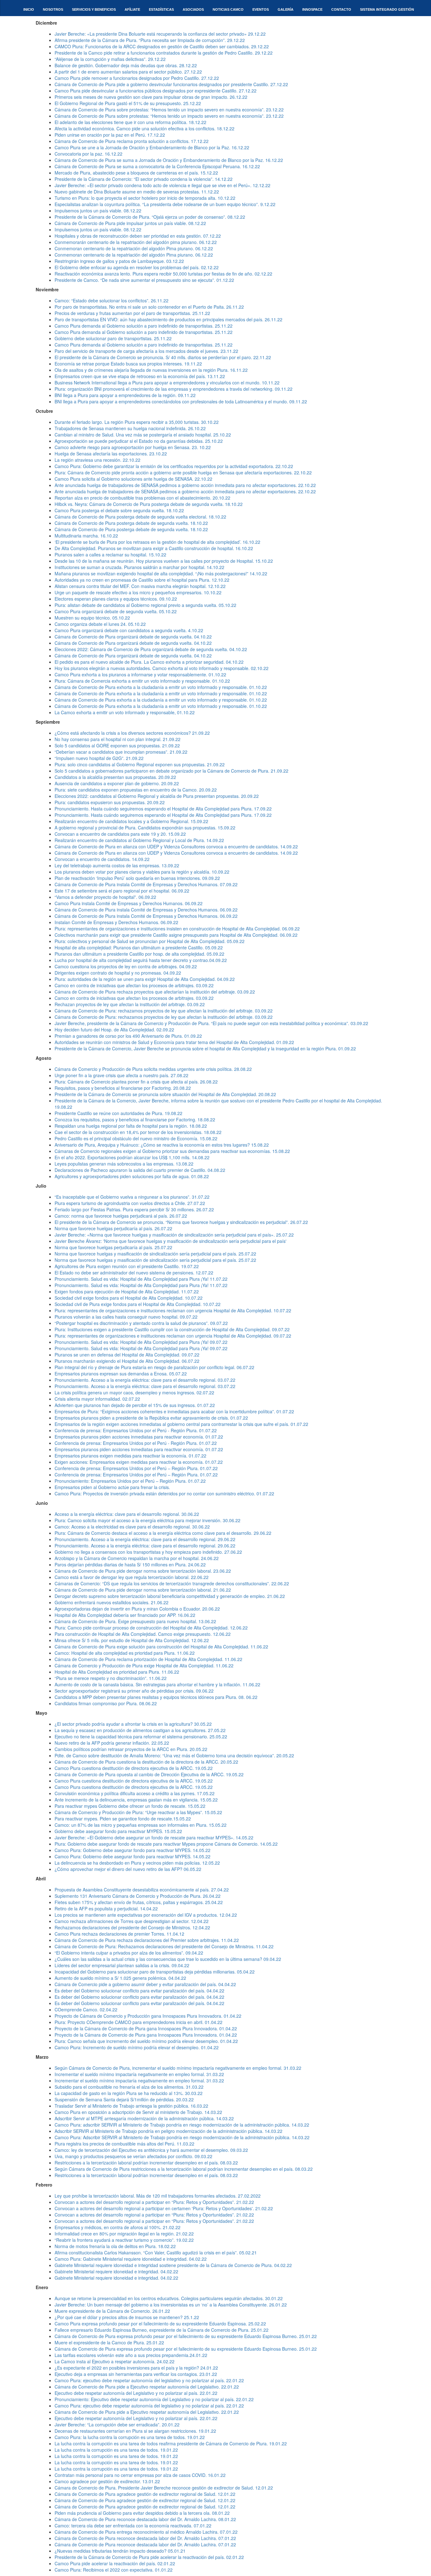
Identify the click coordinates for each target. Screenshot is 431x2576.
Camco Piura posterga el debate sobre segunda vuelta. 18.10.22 (119, 510)
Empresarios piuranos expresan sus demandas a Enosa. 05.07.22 (121, 1374)
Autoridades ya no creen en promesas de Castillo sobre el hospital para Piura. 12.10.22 (142, 580)
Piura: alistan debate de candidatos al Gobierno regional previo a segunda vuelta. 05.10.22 (145, 605)
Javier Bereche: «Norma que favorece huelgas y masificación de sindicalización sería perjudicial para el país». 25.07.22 (174, 1235)
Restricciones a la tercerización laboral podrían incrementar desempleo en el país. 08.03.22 (146, 2163)
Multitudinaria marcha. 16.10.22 (86, 536)
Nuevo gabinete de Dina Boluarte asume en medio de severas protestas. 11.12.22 (137, 192)
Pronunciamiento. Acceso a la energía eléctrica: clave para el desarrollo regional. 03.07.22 (145, 1380)
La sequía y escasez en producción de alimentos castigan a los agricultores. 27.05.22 (140, 1730)
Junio (42, 1503)
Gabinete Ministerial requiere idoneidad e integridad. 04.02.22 (116, 2271)
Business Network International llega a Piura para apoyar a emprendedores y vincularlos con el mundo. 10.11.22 (167, 383)
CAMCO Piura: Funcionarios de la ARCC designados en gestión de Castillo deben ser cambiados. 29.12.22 (162, 46)
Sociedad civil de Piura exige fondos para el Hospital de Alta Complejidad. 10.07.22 (138, 1304)
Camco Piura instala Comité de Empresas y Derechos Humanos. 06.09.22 (129, 903)
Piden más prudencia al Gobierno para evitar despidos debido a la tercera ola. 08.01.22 (142, 2513)
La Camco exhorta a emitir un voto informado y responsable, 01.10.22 (125, 712)
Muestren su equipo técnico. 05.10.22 (92, 618)
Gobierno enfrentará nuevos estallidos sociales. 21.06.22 (112, 1602)
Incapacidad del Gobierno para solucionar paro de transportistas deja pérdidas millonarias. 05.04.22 (155, 1972)
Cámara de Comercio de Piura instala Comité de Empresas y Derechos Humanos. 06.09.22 (146, 910)
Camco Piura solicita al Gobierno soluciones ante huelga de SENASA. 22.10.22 (133, 479)
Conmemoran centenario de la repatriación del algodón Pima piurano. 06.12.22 (134, 248)
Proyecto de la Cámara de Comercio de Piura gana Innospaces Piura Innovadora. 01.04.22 (146, 2028)
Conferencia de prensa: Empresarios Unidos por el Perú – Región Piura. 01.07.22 (136, 1468)
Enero (42, 2287)
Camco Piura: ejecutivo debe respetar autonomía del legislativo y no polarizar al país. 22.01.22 (149, 2380)
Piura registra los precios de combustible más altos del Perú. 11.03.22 (124, 2144)
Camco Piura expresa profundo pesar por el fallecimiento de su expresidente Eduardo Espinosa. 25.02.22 (160, 2324)
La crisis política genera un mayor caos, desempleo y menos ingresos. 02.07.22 (134, 1392)
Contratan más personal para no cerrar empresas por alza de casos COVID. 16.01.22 (140, 2475)
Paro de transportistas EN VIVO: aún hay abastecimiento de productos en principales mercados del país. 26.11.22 (168, 319)
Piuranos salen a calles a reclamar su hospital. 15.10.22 (110, 555)
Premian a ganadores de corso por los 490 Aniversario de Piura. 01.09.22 (128, 1036)
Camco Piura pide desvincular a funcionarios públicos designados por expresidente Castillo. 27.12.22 (156, 91)
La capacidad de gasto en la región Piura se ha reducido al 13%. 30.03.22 (129, 2093)
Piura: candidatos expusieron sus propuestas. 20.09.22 (110, 802)
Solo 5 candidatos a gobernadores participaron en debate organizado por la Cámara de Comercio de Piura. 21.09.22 (171, 771)
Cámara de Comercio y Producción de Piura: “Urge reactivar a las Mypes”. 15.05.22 (138, 1812)
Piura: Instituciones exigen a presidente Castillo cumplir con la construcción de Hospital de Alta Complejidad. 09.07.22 (172, 1329)
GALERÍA (286, 9)
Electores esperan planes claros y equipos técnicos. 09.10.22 (116, 599)
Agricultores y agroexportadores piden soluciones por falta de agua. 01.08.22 (132, 1176)
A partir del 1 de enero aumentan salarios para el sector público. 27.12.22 (128, 72)
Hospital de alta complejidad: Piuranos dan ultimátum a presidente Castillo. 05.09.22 (139, 947)
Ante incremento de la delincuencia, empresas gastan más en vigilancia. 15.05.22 (136, 1800)
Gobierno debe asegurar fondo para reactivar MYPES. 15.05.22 (118, 1831)
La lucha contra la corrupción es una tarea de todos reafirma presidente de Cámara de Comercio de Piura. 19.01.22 (171, 2443)
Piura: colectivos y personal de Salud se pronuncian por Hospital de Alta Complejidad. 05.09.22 (150, 941)
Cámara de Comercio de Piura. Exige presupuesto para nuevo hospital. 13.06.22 (135, 1621)
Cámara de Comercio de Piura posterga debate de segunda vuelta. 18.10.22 (131, 523)
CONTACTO (341, 9)
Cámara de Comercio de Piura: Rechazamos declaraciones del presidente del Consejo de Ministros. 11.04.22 (164, 1946)
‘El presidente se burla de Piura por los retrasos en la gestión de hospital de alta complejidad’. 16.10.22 (157, 542)
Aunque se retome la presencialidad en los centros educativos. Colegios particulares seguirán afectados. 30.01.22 (169, 2298)
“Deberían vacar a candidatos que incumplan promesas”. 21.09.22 (121, 752)
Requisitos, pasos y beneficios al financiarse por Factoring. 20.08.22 (123, 1088)
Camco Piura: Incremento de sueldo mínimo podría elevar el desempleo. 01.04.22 (137, 2047)
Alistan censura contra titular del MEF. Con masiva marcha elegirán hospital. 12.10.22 (140, 586)
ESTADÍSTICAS (161, 9)
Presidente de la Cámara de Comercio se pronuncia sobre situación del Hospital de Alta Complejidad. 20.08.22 (165, 1094)
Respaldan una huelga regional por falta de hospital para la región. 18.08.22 (131, 1126)
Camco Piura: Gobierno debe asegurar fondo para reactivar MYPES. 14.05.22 (133, 1850)
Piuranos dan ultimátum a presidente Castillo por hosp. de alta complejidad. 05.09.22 (139, 954)
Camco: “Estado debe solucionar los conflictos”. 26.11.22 (112, 300)
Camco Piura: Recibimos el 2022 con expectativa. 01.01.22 (114, 2570)
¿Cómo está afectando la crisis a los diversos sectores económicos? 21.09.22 (132, 733)
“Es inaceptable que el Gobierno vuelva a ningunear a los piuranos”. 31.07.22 (132, 1197)
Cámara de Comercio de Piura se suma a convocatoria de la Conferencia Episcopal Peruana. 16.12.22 (157, 166)
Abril (41, 1879)
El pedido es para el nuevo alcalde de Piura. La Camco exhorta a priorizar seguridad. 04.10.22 (149, 662)
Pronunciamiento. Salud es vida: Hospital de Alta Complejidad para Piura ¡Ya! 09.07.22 (141, 1342)
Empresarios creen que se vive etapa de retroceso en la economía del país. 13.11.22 (140, 376)
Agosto (44, 1058)
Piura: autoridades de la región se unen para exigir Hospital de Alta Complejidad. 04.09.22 (145, 979)
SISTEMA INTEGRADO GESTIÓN (387, 9)
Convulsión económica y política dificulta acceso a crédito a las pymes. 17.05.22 (135, 1793)
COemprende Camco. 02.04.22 (86, 2009)
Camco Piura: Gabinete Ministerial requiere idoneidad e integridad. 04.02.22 (131, 2259)
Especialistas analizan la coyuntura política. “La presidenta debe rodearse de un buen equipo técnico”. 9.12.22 (165, 204)
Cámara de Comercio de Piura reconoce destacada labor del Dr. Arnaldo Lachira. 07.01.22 (145, 2538)
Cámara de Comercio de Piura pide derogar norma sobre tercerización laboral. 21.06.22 (143, 1590)
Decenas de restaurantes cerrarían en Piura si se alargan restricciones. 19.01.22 (135, 2431)
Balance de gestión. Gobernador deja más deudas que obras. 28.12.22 (126, 65)
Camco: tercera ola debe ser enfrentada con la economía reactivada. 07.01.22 (133, 2526)
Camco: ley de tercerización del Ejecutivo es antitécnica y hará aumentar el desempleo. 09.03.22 (151, 2150)
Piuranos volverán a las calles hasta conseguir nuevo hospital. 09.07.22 (126, 1317)
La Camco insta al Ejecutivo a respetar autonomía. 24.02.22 (115, 2361)
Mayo (41, 1713)
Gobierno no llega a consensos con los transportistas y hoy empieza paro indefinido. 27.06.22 (148, 1552)
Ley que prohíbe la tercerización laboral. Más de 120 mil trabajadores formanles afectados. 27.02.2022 (158, 2196)
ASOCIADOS (193, 9)
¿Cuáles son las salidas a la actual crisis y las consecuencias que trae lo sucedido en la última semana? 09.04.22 (168, 1959)
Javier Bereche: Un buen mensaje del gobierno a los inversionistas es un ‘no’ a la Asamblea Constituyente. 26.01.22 (171, 2305)
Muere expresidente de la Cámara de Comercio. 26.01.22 (112, 2311)
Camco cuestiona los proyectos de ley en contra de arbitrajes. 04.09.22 (126, 966)
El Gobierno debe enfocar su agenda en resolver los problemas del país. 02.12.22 (137, 267)
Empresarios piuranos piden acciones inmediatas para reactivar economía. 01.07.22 (139, 1437)
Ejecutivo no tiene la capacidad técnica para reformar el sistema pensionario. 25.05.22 (141, 1736)
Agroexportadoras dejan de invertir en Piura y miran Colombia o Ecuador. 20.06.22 (137, 1609)
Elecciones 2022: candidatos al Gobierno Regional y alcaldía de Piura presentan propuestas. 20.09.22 (157, 796)
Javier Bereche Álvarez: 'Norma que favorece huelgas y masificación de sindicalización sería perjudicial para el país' (171, 1241)
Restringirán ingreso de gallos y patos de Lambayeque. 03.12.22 (119, 261)
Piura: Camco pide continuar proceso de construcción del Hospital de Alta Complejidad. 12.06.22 (151, 1628)
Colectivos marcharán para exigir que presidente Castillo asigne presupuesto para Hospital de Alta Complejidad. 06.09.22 (176, 935)
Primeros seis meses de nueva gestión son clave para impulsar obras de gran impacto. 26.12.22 (151, 97)
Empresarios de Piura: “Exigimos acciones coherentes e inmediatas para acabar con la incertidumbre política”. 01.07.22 (174, 1411)
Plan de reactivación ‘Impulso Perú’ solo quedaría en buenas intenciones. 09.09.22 (137, 878)
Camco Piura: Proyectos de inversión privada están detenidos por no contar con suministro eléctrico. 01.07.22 (164, 1493)
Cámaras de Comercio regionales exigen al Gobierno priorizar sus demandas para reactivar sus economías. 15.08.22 (172, 1151)
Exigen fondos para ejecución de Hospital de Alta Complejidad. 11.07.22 (127, 1291)
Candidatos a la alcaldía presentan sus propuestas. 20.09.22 (115, 777)
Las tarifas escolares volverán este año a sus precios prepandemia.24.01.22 (131, 2355)
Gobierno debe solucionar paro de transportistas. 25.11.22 (113, 338)
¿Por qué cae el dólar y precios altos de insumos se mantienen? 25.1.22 (127, 2317)
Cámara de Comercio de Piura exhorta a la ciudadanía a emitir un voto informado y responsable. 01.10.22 (161, 687)
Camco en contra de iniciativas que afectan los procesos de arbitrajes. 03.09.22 (134, 985)
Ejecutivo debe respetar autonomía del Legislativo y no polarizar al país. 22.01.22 (136, 2393)
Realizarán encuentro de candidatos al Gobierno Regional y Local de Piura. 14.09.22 (139, 840)
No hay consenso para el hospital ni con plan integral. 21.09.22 (118, 739)
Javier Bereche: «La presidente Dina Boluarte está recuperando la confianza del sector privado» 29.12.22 (160, 34)
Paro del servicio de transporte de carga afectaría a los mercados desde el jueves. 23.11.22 (146, 351)
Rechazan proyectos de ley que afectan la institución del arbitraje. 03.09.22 (130, 1004)
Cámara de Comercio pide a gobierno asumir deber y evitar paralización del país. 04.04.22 (145, 1984)
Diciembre (46, 23)
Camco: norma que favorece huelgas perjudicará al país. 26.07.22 (121, 1216)
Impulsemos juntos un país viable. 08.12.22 (98, 211)
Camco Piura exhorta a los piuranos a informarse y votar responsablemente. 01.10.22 (140, 674)
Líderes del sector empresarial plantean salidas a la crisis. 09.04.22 (122, 1965)
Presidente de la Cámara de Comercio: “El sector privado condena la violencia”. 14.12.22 (144, 179)
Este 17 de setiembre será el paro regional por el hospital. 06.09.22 (122, 891)
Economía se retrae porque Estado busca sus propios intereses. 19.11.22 (128, 364)
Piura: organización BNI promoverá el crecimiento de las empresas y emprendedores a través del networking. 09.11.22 (174, 389)
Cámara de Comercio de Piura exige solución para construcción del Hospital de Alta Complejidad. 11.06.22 (161, 1647)
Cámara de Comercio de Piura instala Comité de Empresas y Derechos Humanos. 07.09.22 (146, 884)
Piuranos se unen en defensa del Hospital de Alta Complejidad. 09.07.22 (127, 1355)
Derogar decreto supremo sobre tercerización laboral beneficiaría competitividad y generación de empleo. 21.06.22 (170, 1596)
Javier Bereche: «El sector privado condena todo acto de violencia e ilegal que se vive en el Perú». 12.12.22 (162, 185)
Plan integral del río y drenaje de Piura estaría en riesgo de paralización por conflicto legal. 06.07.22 (154, 1367)
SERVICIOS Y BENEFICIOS (94, 9)
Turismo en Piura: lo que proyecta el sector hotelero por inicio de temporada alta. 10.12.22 (145, 198)
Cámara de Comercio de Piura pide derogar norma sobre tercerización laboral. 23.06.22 (143, 1571)
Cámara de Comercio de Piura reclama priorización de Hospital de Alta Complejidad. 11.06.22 (148, 1659)
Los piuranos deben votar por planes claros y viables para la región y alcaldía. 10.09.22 (142, 872)
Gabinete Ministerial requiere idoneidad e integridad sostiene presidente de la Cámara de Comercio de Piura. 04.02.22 (173, 2265)
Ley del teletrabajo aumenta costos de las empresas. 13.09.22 (117, 865)
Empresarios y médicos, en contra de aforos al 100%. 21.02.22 (118, 2227)
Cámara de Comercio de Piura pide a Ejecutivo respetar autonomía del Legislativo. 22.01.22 (147, 2387)
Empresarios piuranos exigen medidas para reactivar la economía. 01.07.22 (130, 1456)
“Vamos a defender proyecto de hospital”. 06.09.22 (105, 897)
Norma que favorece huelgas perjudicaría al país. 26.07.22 (113, 1228)
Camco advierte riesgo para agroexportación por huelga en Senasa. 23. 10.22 (133, 447)
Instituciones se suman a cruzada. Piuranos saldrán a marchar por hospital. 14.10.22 (139, 567)
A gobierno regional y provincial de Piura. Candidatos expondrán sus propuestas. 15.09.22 (145, 828)
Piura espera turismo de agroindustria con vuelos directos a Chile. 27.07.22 (130, 1203)
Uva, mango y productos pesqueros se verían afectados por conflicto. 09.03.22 (133, 2156)
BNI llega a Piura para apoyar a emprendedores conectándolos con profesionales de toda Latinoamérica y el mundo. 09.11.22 (181, 401)
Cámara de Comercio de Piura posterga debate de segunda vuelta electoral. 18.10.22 (140, 517)
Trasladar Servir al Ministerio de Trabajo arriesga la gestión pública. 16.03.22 (131, 2106)
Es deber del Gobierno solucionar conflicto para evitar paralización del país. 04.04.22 (139, 1991)
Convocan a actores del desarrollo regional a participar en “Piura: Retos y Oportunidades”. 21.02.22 (154, 2202)
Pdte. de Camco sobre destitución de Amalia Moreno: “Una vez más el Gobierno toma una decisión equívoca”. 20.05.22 (174, 1755)
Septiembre (48, 722)
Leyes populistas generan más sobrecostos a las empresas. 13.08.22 (124, 1164)
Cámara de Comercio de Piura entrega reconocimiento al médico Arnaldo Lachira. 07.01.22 (146, 2532)
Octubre (44, 411)
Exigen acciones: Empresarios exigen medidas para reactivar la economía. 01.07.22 (139, 1462)
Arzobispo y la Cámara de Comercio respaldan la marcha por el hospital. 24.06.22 (137, 1558)
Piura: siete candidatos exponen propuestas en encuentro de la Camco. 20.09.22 (136, 790)
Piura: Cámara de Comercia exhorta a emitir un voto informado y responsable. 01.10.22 (142, 681)
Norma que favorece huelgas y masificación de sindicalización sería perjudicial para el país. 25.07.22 (155, 1254)
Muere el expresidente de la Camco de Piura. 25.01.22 (109, 2342)
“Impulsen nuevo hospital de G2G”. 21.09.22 (99, 758)
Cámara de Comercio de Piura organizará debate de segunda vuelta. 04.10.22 (133, 637)
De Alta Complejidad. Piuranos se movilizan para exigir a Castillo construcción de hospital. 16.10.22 (154, 548)
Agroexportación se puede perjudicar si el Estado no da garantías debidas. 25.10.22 (139, 441)
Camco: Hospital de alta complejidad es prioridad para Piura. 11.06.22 (125, 1653)
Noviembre (47, 289)
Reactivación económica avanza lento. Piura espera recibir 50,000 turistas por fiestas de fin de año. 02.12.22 (163, 274)
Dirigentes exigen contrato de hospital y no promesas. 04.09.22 (118, 973)
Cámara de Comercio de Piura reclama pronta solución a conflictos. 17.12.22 (132, 141)
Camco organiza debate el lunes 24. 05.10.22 (100, 624)
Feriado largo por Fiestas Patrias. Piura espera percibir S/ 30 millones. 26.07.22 (134, 1209)
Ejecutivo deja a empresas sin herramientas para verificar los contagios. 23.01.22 (136, 2374)
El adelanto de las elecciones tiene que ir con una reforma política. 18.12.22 (130, 122)
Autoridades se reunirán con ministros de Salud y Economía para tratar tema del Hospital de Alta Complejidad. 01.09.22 (174, 1042)
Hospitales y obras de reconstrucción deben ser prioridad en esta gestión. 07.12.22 (138, 236)
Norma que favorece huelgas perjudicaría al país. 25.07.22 (113, 1247)
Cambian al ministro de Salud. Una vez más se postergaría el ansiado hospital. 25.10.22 (143, 435)
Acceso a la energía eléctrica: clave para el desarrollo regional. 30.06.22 (127, 1514)
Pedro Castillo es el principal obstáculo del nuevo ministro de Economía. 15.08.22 (136, 1138)
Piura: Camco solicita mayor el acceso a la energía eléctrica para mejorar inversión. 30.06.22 (148, 1520)
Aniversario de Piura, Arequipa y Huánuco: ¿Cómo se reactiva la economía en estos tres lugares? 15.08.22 (162, 1145)
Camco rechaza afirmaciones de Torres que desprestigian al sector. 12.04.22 (132, 1921)
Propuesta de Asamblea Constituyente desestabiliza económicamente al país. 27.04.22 (142, 1890)
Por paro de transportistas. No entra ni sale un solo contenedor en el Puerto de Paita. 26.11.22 (149, 307)
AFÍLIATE (132, 9)
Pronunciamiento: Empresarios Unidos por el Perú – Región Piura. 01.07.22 (130, 1481)
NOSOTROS (53, 9)
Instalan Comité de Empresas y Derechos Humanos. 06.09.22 (116, 922)
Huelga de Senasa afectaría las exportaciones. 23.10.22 (111, 454)
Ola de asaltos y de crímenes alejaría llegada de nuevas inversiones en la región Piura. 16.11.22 (151, 370)
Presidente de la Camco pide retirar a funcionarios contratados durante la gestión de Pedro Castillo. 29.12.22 (164, 53)
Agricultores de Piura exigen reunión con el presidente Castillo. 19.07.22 (127, 1266)
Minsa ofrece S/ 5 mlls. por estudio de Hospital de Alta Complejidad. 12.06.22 (132, 1640)
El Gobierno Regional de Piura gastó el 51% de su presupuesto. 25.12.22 (128, 103)
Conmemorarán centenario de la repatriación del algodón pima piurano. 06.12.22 (136, 242)
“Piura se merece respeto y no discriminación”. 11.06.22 (111, 1678)
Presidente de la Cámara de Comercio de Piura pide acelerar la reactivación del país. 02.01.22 (149, 2557)
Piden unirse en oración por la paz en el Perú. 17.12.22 (110, 135)
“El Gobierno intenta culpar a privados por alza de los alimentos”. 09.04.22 (129, 1953)
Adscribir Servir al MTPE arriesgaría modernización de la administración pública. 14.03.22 (144, 2118)
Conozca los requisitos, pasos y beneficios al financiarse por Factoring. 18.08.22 (135, 1119)
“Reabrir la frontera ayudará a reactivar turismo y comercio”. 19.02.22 (124, 2240)
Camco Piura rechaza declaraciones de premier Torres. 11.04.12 (119, 1934)
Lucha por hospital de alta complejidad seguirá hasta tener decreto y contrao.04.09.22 (141, 960)
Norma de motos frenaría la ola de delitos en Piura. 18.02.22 (115, 2246)
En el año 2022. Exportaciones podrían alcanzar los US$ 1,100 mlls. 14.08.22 (132, 1157)
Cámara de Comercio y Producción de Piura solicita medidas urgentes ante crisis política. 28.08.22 (153, 1069)
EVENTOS (261, 9)
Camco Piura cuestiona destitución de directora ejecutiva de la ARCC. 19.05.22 (134, 1768)
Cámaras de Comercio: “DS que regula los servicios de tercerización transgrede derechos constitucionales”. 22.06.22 (172, 1583)
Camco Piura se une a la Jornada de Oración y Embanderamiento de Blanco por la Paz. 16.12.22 (152, 147)
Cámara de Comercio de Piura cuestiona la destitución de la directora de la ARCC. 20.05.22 (146, 1762)
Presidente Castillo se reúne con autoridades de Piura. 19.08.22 (118, 1113)
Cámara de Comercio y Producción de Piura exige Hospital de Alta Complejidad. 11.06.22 (144, 1665)
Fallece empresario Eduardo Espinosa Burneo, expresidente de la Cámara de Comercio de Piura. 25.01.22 (162, 2330)
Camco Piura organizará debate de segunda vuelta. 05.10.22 (116, 611)
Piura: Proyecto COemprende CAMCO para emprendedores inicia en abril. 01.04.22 (139, 2022)
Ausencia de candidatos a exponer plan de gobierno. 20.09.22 (117, 783)
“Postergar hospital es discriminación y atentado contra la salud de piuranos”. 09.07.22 (141, 1323)
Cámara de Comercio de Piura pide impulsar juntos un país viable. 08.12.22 (130, 223)
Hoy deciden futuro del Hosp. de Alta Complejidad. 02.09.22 (114, 1030)
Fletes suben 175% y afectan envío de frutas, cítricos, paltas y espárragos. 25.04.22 (139, 1902)
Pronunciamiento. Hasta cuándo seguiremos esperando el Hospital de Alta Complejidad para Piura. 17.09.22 (163, 809)
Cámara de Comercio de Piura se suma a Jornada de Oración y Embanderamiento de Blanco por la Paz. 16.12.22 (169, 160)
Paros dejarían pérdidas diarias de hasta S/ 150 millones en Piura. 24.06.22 (130, 1564)
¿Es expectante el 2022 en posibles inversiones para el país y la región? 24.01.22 (136, 2368)
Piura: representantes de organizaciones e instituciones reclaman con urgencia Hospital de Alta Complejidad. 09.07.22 (173, 1336)
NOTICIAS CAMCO (228, 9)
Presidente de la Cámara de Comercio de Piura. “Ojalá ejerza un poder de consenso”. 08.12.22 (150, 217)
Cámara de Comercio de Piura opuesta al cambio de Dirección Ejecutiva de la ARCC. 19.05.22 (149, 1774)
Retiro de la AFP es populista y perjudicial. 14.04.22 (106, 1908)
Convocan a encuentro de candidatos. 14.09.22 (102, 859)
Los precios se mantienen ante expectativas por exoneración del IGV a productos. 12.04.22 (146, 1915)
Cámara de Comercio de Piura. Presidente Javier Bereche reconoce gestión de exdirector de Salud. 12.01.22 (164, 2488)
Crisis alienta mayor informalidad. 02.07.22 (97, 1399)
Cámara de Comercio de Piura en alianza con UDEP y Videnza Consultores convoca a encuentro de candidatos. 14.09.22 (176, 846)
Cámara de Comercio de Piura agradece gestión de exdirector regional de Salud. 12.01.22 (145, 2494)
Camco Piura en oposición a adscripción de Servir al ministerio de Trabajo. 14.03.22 (138, 2112)
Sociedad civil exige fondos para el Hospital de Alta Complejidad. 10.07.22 (129, 1298)
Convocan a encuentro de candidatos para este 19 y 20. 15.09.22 (120, 834)
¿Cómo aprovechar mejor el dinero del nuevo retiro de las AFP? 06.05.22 (128, 1869)
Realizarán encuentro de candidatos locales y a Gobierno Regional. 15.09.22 (131, 821)
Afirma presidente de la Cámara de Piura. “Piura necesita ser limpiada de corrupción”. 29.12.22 (150, 40)
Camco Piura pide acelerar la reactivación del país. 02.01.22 (115, 2563)
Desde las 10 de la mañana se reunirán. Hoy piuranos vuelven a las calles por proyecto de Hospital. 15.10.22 (164, 561)
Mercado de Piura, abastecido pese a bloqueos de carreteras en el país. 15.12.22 (136, 173)
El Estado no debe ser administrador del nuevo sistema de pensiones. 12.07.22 (134, 1273)
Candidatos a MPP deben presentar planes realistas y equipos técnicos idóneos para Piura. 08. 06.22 (156, 1697)
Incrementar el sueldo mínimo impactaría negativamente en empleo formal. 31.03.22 (139, 2074)
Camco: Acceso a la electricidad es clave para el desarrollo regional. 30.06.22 (132, 1527)
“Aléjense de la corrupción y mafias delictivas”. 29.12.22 (110, 59)
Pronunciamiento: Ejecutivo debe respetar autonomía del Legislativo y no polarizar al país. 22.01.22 (154, 2399)
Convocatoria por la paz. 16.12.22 (89, 154)
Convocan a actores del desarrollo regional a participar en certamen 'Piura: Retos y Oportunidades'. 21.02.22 (164, 2208)
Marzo (42, 2057)
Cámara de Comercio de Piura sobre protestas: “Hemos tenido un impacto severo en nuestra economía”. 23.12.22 (169, 110)
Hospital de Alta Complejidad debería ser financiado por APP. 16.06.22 (125, 1615)
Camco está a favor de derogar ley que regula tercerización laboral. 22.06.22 (132, 1577)
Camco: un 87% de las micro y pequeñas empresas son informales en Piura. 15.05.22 (141, 1825)
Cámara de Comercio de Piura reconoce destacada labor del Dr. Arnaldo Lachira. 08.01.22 (145, 2519)
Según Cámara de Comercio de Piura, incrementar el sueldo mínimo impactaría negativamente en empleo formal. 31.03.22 (178, 2068)
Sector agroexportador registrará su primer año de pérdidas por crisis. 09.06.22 (134, 1691)
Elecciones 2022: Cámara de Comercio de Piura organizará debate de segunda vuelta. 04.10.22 (151, 649)
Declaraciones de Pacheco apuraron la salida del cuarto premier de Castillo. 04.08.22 (140, 1170)
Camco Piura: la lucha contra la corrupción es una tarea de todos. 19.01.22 (130, 2437)
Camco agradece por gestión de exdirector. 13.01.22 (107, 2481)
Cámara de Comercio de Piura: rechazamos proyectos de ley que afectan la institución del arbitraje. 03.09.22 (164, 1011)
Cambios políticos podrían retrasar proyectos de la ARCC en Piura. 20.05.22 (131, 1749)
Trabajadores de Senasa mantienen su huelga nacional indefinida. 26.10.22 (130, 428)
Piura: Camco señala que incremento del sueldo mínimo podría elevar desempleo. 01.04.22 (146, 2041)
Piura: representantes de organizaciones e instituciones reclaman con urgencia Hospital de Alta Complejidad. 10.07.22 (173, 1310)
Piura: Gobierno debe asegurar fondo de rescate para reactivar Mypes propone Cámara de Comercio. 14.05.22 (166, 1844)
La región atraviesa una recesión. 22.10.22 (97, 460)
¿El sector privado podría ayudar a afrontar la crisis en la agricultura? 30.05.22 (133, 1724)
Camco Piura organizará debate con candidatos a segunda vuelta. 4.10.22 (129, 630)
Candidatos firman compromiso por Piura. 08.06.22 (106, 1703)
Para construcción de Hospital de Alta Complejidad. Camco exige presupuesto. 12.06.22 (143, 1634)
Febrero (44, 2185)
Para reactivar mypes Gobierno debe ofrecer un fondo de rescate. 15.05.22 (130, 1806)
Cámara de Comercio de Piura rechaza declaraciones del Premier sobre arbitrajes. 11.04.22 (147, 1940)
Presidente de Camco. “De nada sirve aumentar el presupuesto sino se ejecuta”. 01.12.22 (144, 280)
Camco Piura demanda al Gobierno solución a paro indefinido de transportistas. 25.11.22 (144, 326)
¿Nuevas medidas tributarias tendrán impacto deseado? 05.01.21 (120, 2551)
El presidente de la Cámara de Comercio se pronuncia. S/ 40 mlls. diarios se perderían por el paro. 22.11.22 (163, 357)
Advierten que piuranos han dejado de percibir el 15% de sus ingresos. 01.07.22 (135, 1405)
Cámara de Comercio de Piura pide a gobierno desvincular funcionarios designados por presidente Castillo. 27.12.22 (171, 84)
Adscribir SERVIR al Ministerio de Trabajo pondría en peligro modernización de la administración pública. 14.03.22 (168, 2131)
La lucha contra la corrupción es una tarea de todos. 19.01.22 (116, 2450)
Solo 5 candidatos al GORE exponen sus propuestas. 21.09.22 (117, 745)
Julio (41, 1186)
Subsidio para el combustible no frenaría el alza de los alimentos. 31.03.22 (129, 2087)
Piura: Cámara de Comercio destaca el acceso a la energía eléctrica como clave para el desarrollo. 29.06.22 (163, 1533)
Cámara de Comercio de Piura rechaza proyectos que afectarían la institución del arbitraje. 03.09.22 (155, 992)
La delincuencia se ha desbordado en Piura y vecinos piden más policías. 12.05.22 (137, 1863)
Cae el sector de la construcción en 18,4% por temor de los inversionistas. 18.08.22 (138, 1132)
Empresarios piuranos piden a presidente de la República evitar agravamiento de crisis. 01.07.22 (151, 1418)
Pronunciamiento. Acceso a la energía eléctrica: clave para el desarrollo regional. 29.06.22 (145, 1539)
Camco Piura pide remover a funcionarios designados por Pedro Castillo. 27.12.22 (137, 78)
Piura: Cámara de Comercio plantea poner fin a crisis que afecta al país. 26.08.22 (136, 1082)
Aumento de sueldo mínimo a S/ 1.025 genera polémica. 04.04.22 (120, 1978)
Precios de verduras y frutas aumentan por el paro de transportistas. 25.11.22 (132, 313)
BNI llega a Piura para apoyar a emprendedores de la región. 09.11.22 (125, 395)
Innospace (312, 9)
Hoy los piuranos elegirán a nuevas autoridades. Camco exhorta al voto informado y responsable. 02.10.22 (162, 668)
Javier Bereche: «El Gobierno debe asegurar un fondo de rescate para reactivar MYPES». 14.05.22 (154, 1837)
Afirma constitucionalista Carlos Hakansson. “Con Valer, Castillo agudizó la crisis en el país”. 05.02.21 (156, 2253)
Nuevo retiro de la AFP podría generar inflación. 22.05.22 (112, 1743)
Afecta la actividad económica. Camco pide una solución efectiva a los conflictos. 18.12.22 (145, 128)
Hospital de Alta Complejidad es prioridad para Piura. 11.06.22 (117, 1672)
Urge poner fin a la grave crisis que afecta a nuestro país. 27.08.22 (121, 1075)
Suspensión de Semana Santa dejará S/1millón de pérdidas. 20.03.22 (124, 2099)
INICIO (29, 9)
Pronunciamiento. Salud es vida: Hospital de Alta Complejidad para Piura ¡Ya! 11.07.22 (141, 1279)
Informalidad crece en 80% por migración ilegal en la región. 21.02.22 (124, 2234)
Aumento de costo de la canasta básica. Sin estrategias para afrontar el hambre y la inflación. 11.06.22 (157, 1684)
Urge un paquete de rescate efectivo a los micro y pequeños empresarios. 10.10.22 (138, 592)
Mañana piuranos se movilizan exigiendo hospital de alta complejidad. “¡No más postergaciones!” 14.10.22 (161, 573)
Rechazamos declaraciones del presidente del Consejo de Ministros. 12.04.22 (132, 1927)
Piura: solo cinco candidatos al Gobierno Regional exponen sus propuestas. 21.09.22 (140, 764)
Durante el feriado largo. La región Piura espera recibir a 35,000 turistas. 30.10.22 (137, 422)
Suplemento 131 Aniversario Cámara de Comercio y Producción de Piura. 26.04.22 (138, 1896)
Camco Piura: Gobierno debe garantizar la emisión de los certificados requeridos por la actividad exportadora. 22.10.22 (174, 466)
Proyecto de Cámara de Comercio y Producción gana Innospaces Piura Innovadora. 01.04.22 (148, 2016)
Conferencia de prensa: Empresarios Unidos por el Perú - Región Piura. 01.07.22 (136, 1430)
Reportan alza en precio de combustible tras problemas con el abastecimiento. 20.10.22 (142, 498)
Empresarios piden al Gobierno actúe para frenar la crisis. (112, 1487)
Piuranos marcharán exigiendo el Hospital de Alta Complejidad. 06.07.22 (127, 1361)
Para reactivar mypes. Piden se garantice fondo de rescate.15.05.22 (123, 1819)
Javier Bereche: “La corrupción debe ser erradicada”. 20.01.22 (117, 2425)
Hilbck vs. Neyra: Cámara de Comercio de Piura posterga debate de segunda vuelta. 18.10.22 (149, 504)
